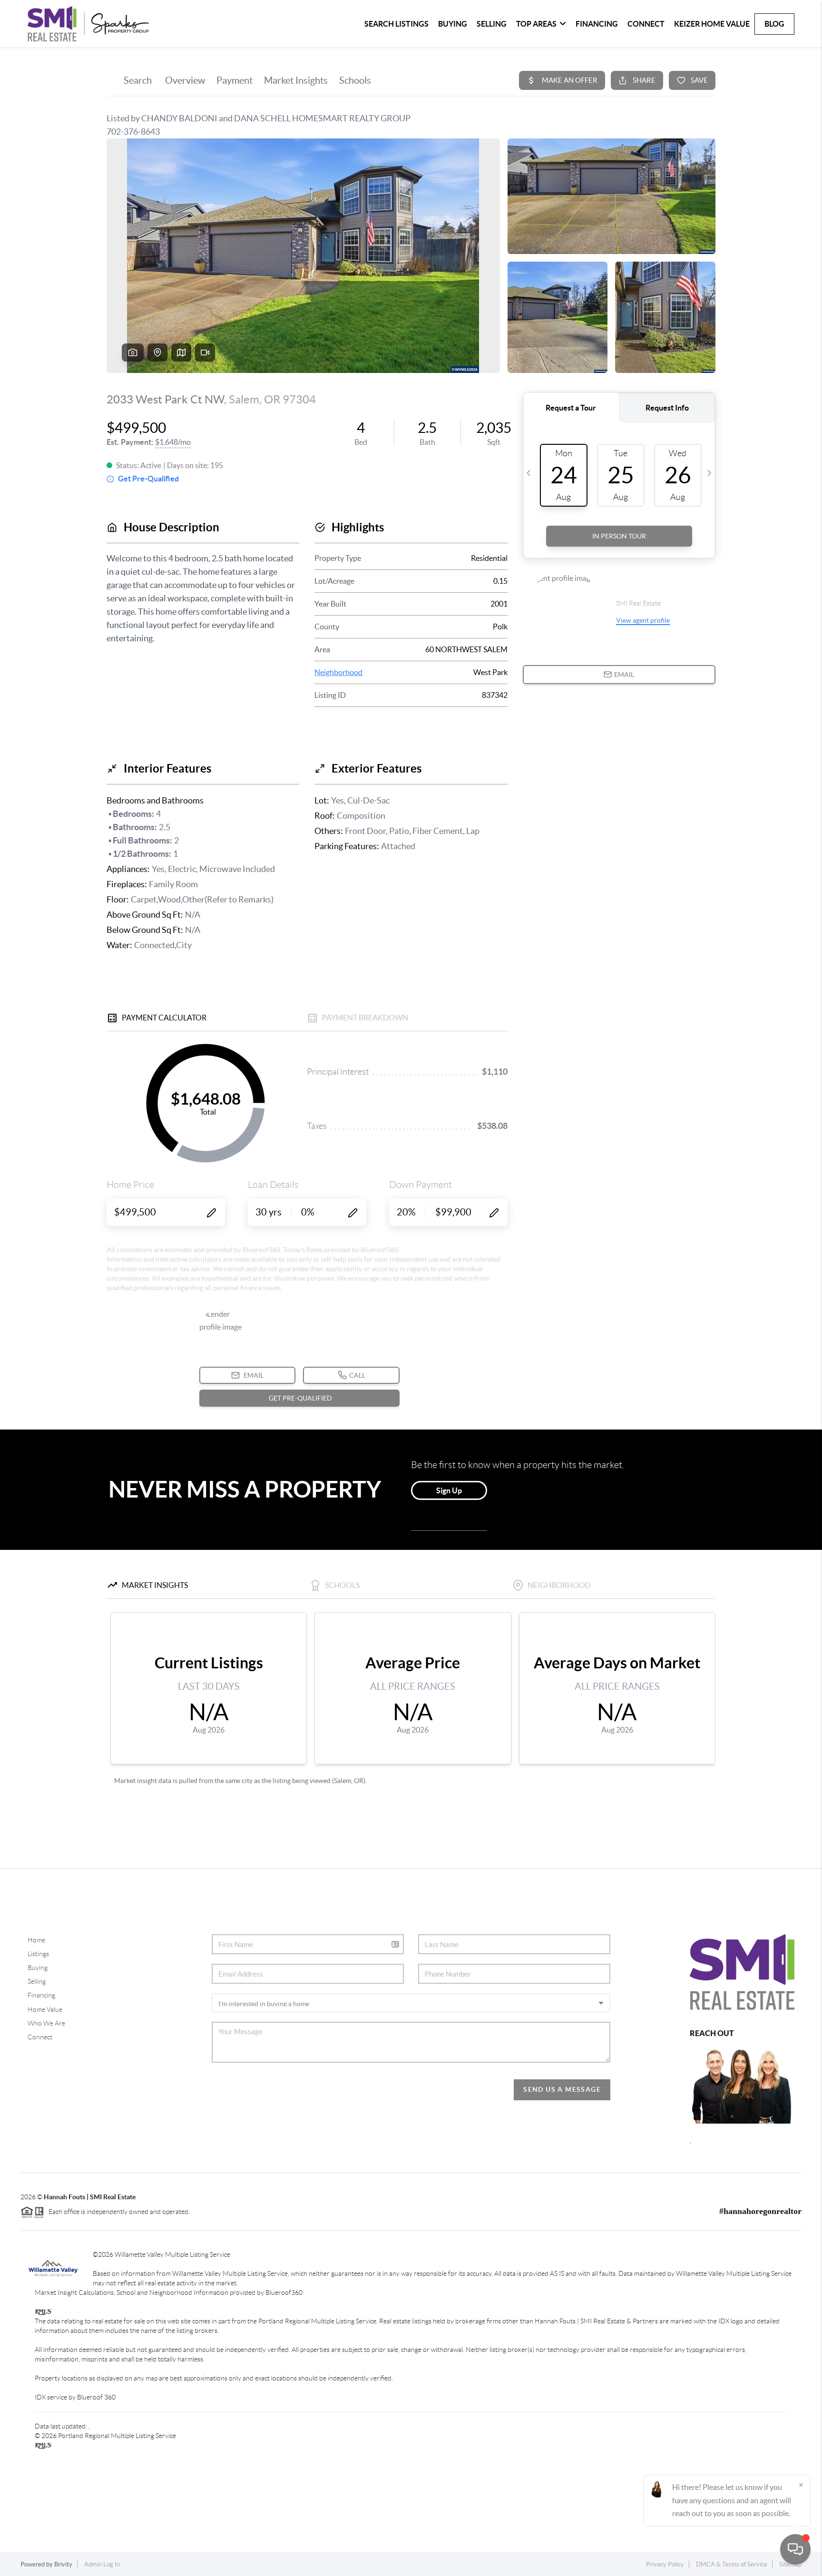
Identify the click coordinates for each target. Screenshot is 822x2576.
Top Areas (536, 24)
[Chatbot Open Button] (795, 2549)
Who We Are (46, 2023)
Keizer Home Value (712, 24)
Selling (492, 24)
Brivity (63, 2564)
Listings (38, 1954)
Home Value (45, 2009)
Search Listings (396, 24)
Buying (453, 24)
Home (36, 1940)
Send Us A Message (562, 2089)
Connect (646, 24)
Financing (597, 24)
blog (774, 24)
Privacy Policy (665, 2564)
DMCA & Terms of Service (732, 2564)
